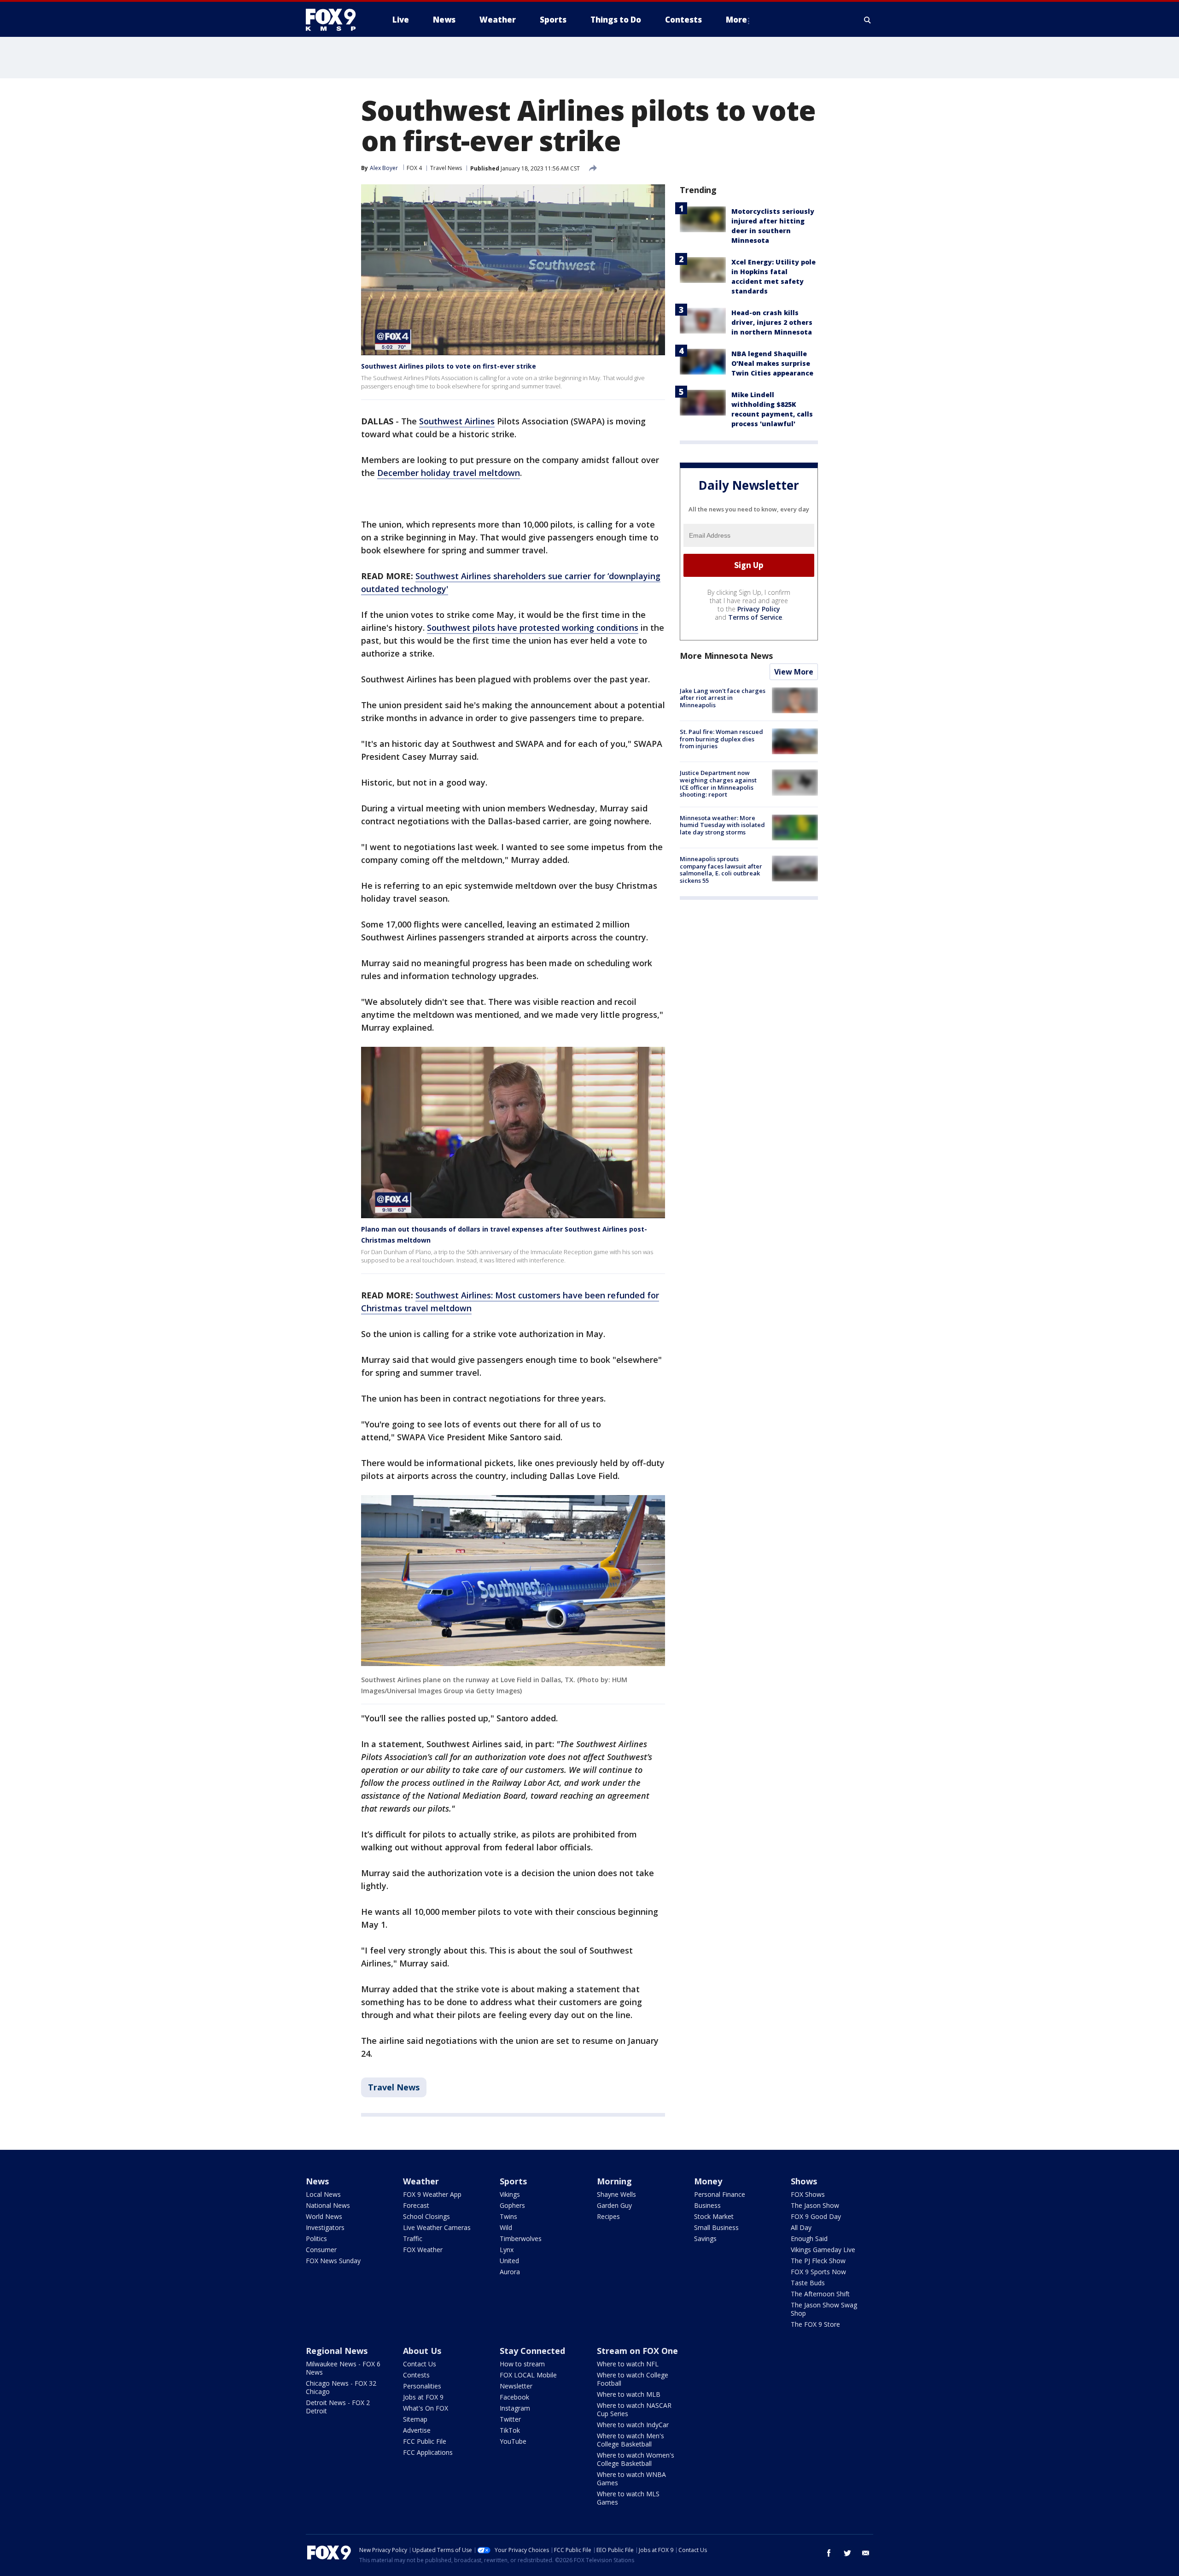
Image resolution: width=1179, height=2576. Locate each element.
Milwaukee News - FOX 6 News (343, 2368)
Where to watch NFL (628, 2364)
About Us (422, 2351)
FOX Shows (808, 2194)
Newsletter (516, 2386)
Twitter (510, 2419)
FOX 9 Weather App (432, 2194)
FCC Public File (425, 2441)
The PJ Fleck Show (818, 2261)
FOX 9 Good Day (816, 2216)
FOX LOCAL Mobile (528, 2375)
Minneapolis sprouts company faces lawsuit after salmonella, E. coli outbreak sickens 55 (721, 870)
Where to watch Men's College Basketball (630, 2440)
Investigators (325, 2227)
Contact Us (420, 2364)
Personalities (422, 2386)
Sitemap (415, 2419)
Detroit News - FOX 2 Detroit (338, 2407)
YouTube (513, 2441)
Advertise (417, 2430)
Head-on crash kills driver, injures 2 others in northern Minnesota (772, 322)
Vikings (510, 2194)
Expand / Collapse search (868, 20)
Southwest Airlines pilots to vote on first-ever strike (449, 366)
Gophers (512, 2205)
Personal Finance (720, 2194)
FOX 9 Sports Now (818, 2272)
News (317, 2181)
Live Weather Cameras (437, 2227)
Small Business (716, 2227)
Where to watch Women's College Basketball (636, 2459)
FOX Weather (423, 2250)
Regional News (337, 2351)
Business (707, 2205)
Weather (421, 2181)
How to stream (522, 2364)
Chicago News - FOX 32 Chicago (341, 2387)
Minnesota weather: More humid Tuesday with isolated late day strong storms (722, 825)
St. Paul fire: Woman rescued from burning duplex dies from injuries (721, 739)
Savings (705, 2239)
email (866, 2553)
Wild (506, 2227)
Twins (508, 2216)
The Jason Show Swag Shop (824, 2309)
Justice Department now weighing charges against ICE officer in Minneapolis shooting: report (718, 783)
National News (328, 2205)
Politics (316, 2239)
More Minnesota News (726, 656)
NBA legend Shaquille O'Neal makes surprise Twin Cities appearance (772, 363)
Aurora (510, 2272)
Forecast (416, 2205)
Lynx (507, 2250)
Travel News (446, 168)
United (509, 2261)
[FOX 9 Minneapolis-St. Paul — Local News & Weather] (336, 20)
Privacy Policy (759, 609)
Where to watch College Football (633, 2379)
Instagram (515, 2408)
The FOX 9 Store (815, 2324)
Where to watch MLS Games (628, 2498)
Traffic (413, 2239)
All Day (801, 2227)
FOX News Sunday (333, 2261)
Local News (323, 2194)
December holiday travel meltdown (449, 473)
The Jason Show (815, 2205)
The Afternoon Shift (820, 2294)
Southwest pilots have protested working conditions (533, 628)
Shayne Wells (616, 2194)
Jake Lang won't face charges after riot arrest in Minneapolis (723, 698)
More (736, 20)
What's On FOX (426, 2408)
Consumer (321, 2250)
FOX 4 (414, 168)
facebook (829, 2553)
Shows (804, 2181)
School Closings (426, 2216)
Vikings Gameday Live (823, 2250)
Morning (614, 2181)
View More (794, 672)
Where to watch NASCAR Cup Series (634, 2409)
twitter (847, 2553)
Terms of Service (755, 617)
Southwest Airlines (457, 421)
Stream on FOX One (637, 2351)
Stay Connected (532, 2351)
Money (708, 2181)
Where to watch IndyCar (633, 2425)
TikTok (510, 2430)
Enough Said (809, 2239)
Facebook (514, 2397)
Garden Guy (614, 2205)
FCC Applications (428, 2452)
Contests (416, 2375)
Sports (513, 2181)
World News (324, 2216)
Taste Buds (808, 2283)
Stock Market (714, 2216)
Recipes (608, 2216)
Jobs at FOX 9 (423, 2397)
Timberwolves (521, 2239)
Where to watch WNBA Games (631, 2479)
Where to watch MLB (629, 2394)
